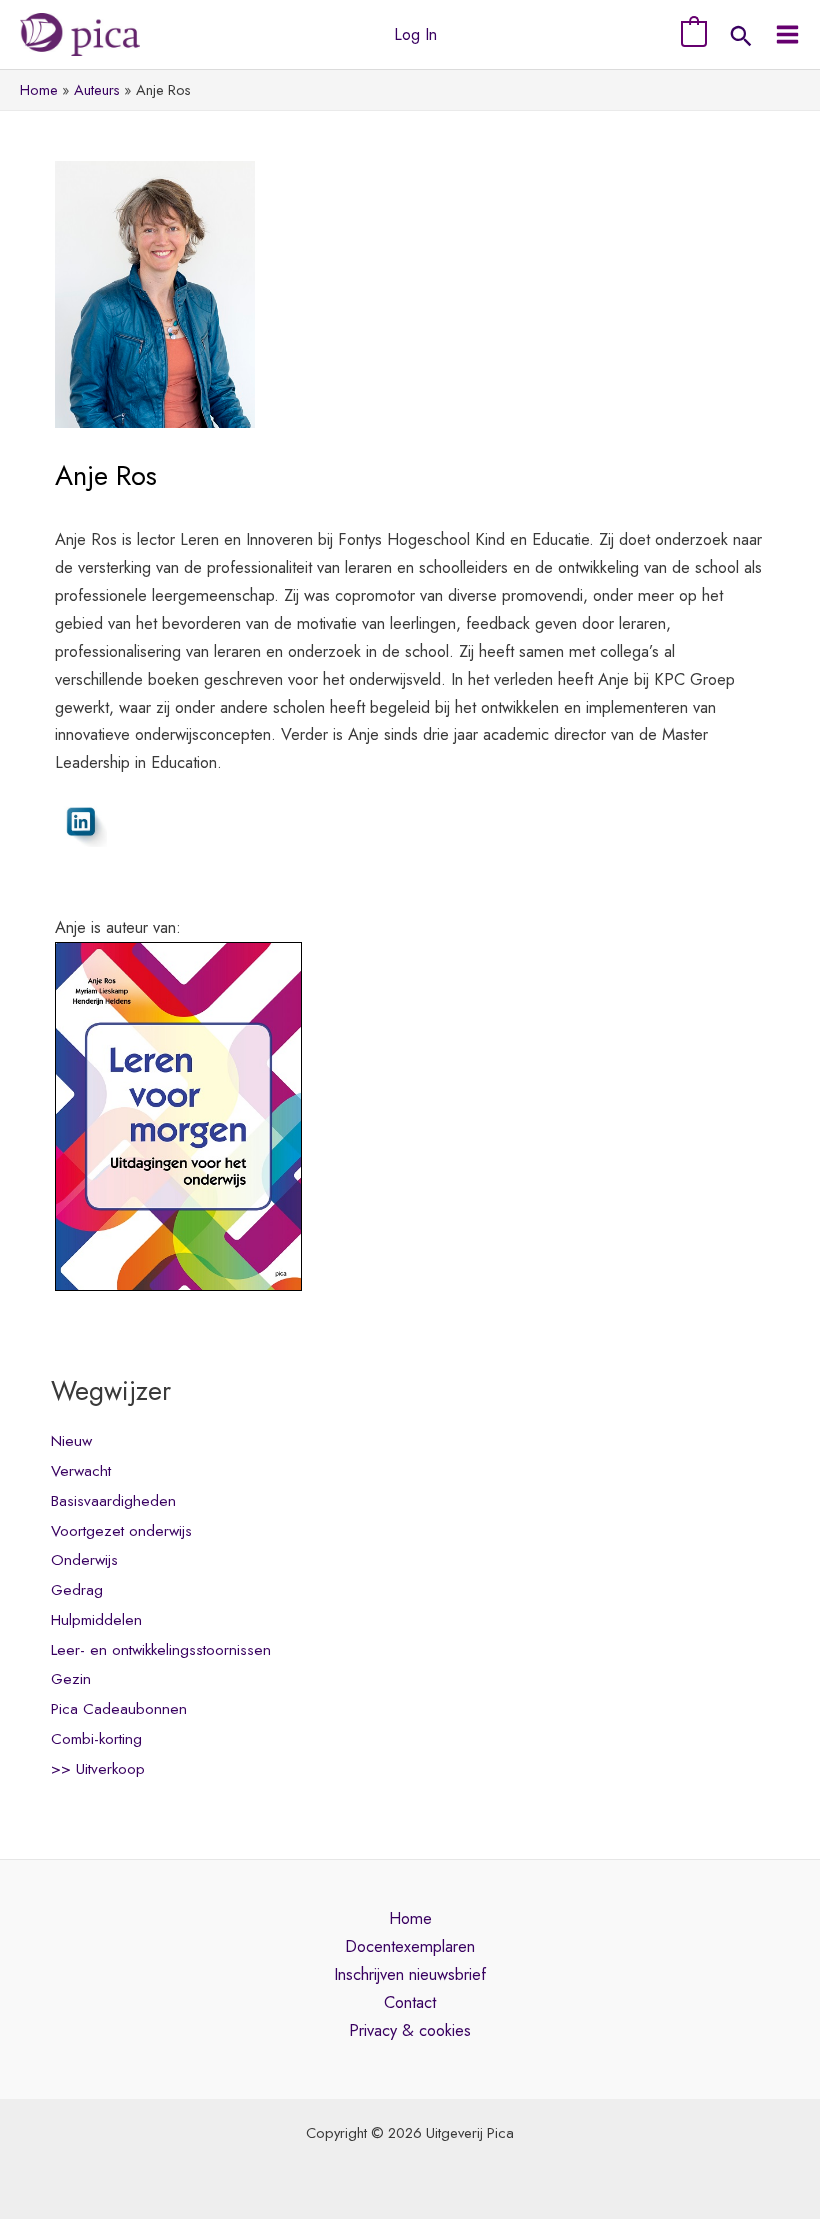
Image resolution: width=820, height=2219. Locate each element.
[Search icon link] (741, 38)
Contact (410, 2002)
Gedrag (77, 1590)
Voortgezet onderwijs (121, 1531)
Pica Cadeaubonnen (119, 1709)
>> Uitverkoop (98, 1769)
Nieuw (71, 1441)
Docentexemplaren (410, 1946)
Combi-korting (96, 1739)
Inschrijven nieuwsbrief (410, 1974)
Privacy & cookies (410, 2030)
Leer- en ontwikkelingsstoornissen (161, 1650)
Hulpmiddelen (96, 1620)
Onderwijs (84, 1560)
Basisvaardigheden (113, 1501)
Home (410, 1918)
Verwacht (81, 1471)
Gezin (71, 1679)
